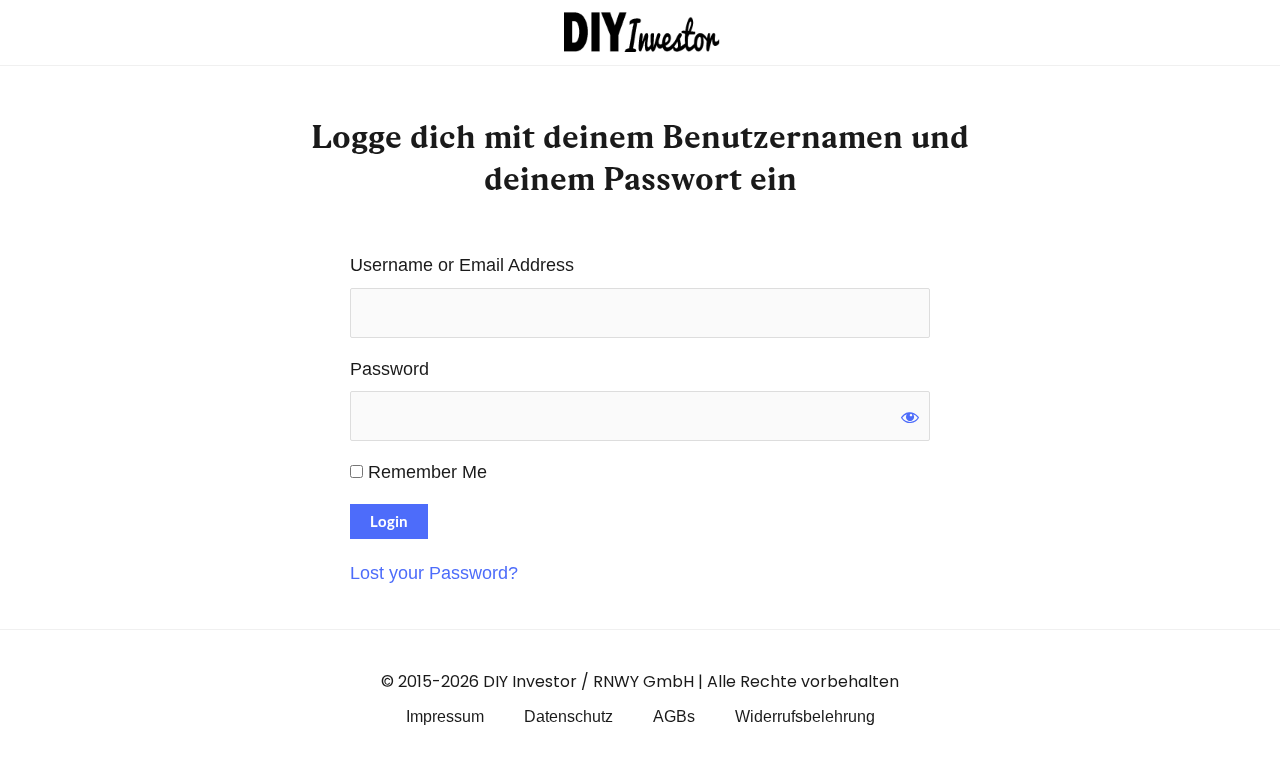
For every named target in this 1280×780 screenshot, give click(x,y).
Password (389, 369)
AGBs (674, 716)
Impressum (445, 716)
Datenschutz (568, 716)
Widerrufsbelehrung (805, 716)
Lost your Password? (434, 573)
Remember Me (425, 472)
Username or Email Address (462, 265)
